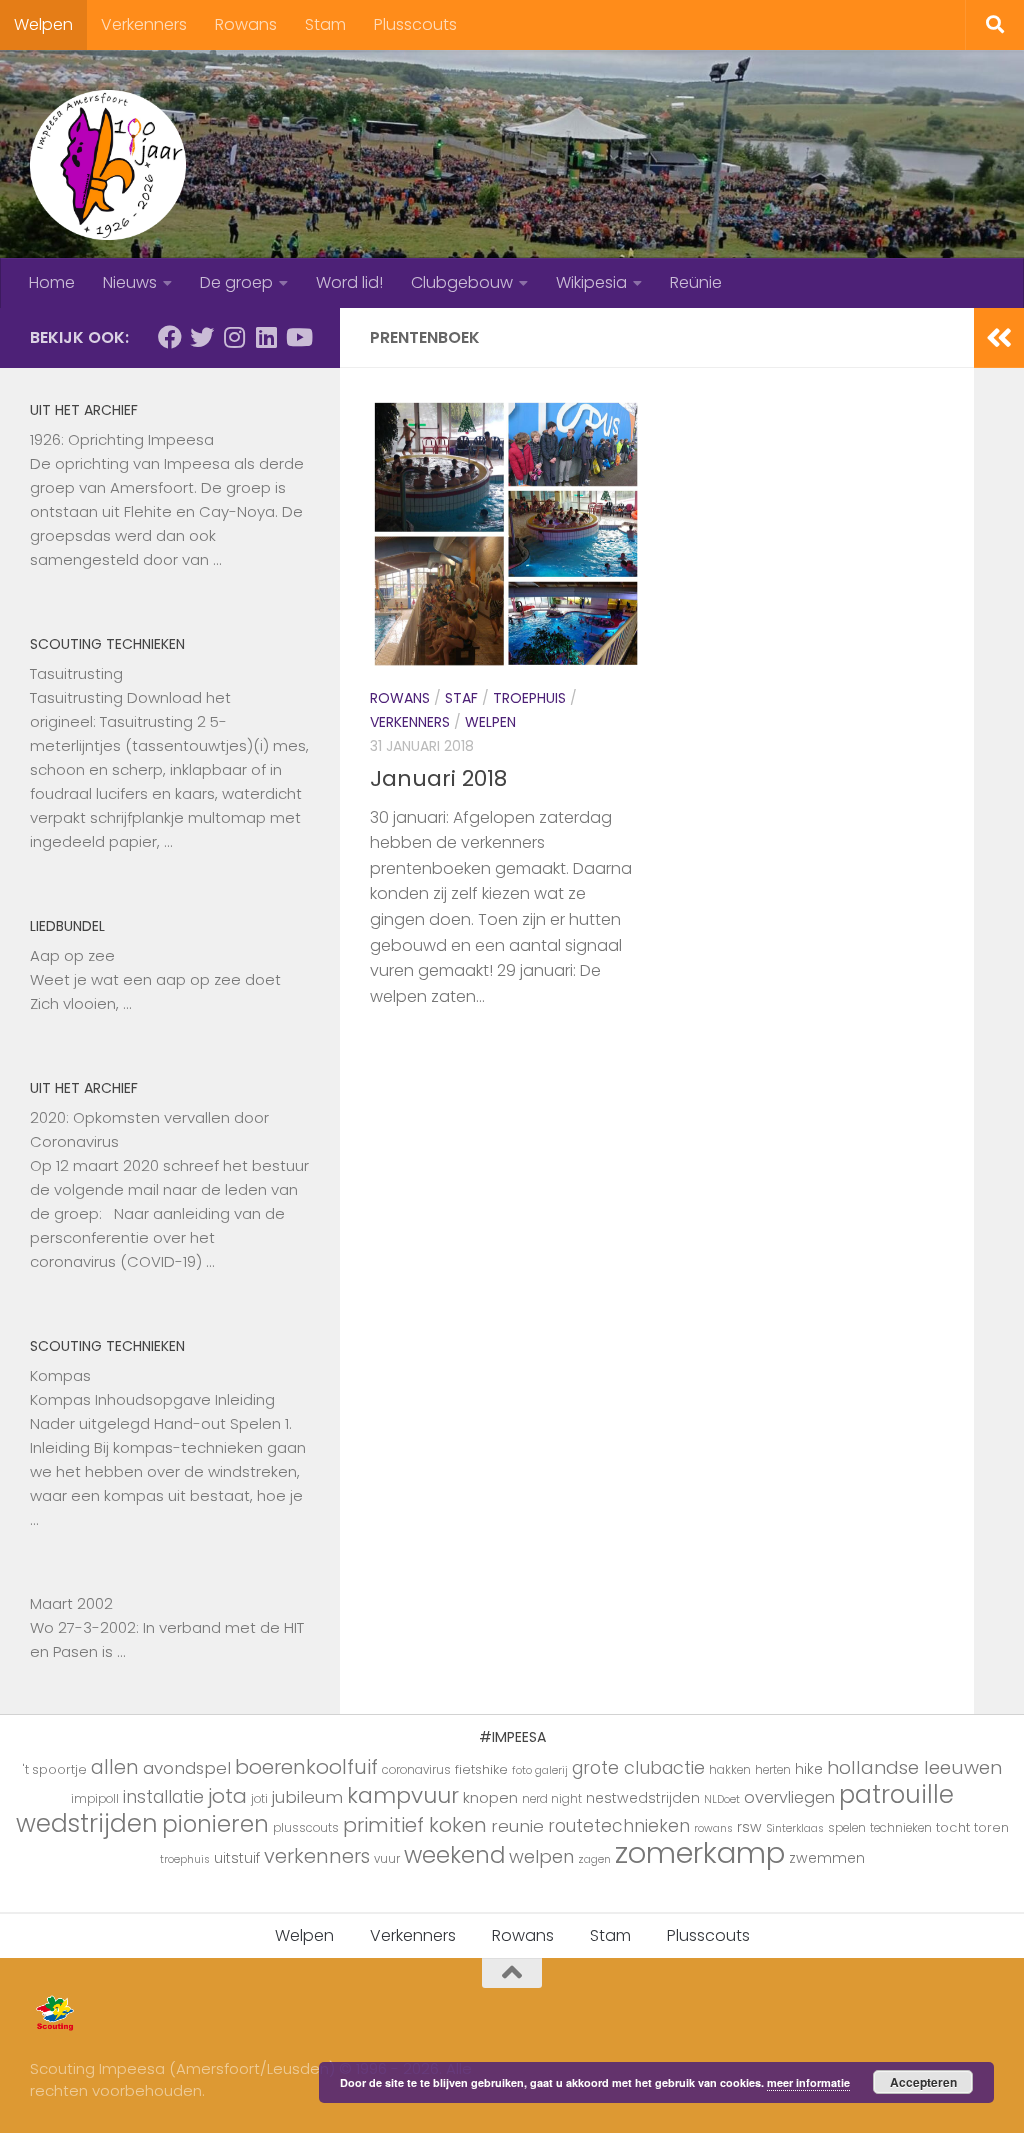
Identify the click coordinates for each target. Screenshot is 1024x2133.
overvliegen (789, 1797)
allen (115, 1767)
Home (52, 282)
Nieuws (130, 282)
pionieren (215, 1824)
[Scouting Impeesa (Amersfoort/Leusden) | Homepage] (108, 165)
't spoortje (55, 1769)
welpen (541, 1856)
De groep (236, 282)
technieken (901, 1828)
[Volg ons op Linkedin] (266, 337)
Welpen (43, 24)
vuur (387, 1859)
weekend (454, 1855)
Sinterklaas (795, 1828)
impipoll (95, 1799)
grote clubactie (638, 1767)
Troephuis (529, 698)
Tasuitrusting (76, 673)
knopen (490, 1797)
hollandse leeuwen (914, 1767)
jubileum (307, 1797)
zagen (594, 1859)
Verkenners (144, 24)
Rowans (246, 24)
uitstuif (237, 1858)
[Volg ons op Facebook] (170, 337)
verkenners (317, 1856)
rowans (713, 1828)
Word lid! (349, 282)
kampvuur (403, 1795)
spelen (847, 1828)
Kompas (60, 1375)
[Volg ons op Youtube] (298, 337)
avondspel (187, 1768)
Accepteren (923, 2082)
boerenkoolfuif (306, 1767)
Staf (461, 698)
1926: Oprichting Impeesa (122, 439)
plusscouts (306, 1828)
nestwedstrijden (643, 1798)
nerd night (552, 1799)
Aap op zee (72, 955)
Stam (325, 24)
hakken (730, 1770)
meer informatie (808, 2082)
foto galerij (540, 1770)
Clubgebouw (462, 282)
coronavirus (416, 1770)
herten (773, 1770)
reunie (517, 1826)
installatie (163, 1797)
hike (809, 1769)
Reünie (696, 282)
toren (991, 1827)
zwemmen (827, 1858)
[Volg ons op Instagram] (234, 337)
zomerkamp (700, 1852)
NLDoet (722, 1799)
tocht (953, 1827)
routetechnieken (619, 1826)
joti (259, 1799)
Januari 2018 (438, 778)
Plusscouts (415, 24)
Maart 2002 (71, 1603)
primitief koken (415, 1825)
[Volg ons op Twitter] (202, 337)
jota (227, 1796)
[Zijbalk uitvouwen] (999, 338)
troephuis (185, 1859)
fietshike (481, 1769)
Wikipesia (591, 282)
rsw (749, 1827)
